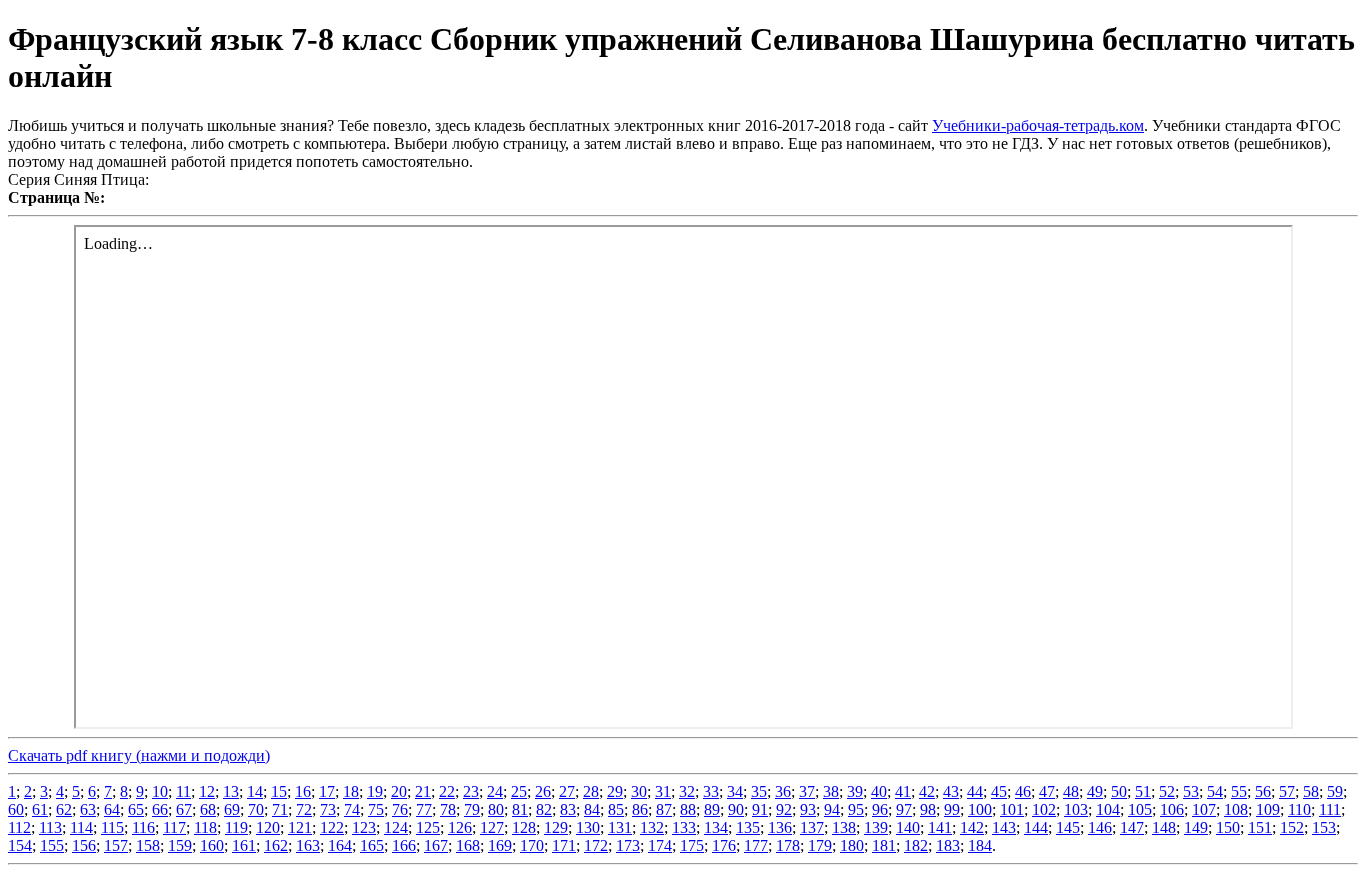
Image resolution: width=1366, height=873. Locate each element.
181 (884, 845)
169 (500, 845)
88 (688, 809)
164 (340, 845)
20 (399, 791)
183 (948, 845)
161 (244, 845)
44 (975, 791)
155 (52, 845)
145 (1068, 827)
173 (628, 845)
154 (20, 845)
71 (280, 809)
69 (232, 809)
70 (256, 809)
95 (856, 809)
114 (81, 827)
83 (568, 809)
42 (927, 791)
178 (788, 845)
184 (980, 845)
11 (183, 791)
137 (812, 827)
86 (640, 809)
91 (760, 809)
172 (596, 845)
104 (1108, 809)
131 (620, 827)
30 (639, 791)
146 (1100, 827)
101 (1012, 809)
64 (112, 809)
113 (50, 827)
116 (143, 827)
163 (308, 845)
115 (112, 827)
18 (351, 791)
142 (972, 827)
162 (276, 845)
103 (1076, 809)
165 (372, 845)
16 (303, 791)
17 (327, 791)
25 (519, 791)
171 (564, 845)
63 (88, 809)
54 (1215, 791)
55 (1239, 791)
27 (567, 791)
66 (160, 809)
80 (496, 809)
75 (376, 809)
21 (423, 791)
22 (447, 791)
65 (136, 809)
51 (1143, 791)
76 (400, 809)
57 (1287, 791)
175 (692, 845)
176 (724, 845)
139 (876, 827)
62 (64, 809)
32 (687, 791)
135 (748, 827)
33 (711, 791)
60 (16, 809)
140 (908, 827)
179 (820, 845)
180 (852, 845)
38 (831, 791)
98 (928, 809)
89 (712, 809)
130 (588, 827)
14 (255, 791)
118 (205, 827)
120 (268, 827)
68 (208, 809)
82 (544, 809)
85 (616, 809)
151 (1260, 827)
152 (1292, 827)
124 (396, 827)
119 (236, 827)
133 (684, 827)
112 (19, 827)
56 (1263, 791)
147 (1132, 827)
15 (279, 791)
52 (1167, 791)
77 (424, 809)
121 (300, 827)
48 (1071, 791)
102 (1044, 809)
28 (591, 791)
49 (1095, 791)
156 (84, 845)
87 (664, 809)
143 (1004, 827)
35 (759, 791)
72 (304, 809)
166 (404, 845)
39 (855, 791)
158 (148, 845)
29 (615, 791)
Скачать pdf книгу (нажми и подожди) (139, 755)
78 (448, 809)
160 (212, 845)
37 (807, 791)
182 (916, 845)
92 (784, 809)
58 (1311, 791)
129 (556, 827)
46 (1023, 791)
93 (808, 809)
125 (428, 827)
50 (1119, 791)
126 (460, 827)
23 (471, 791)
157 (116, 845)
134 (716, 827)
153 (1324, 827)
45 (999, 791)
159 (180, 845)
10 (160, 791)
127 (492, 827)
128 (524, 827)
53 (1191, 791)
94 (832, 809)
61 (40, 809)
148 (1164, 827)
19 (375, 791)
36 (783, 791)
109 (1268, 809)
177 (756, 845)
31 (663, 791)
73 (328, 809)
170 (532, 845)
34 (735, 791)
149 (1196, 827)
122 (332, 827)
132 (652, 827)
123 (364, 827)
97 (904, 809)
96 (880, 809)
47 (1047, 791)
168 (468, 845)
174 (660, 845)
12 (207, 791)
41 (903, 791)
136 (780, 827)
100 (980, 809)
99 (952, 809)
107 (1204, 809)
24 (495, 791)
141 (940, 827)
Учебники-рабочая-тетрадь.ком (1038, 125)
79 (472, 809)
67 (184, 809)
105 (1140, 809)
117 (174, 827)
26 (543, 791)
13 (231, 791)
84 (592, 809)
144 (1036, 827)
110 (1299, 809)
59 (1335, 791)
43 (951, 791)
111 (1330, 809)
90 (736, 809)
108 (1236, 809)
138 (844, 827)
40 (879, 791)
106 (1172, 809)
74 (352, 809)
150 (1228, 827)
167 (436, 845)
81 (520, 809)
